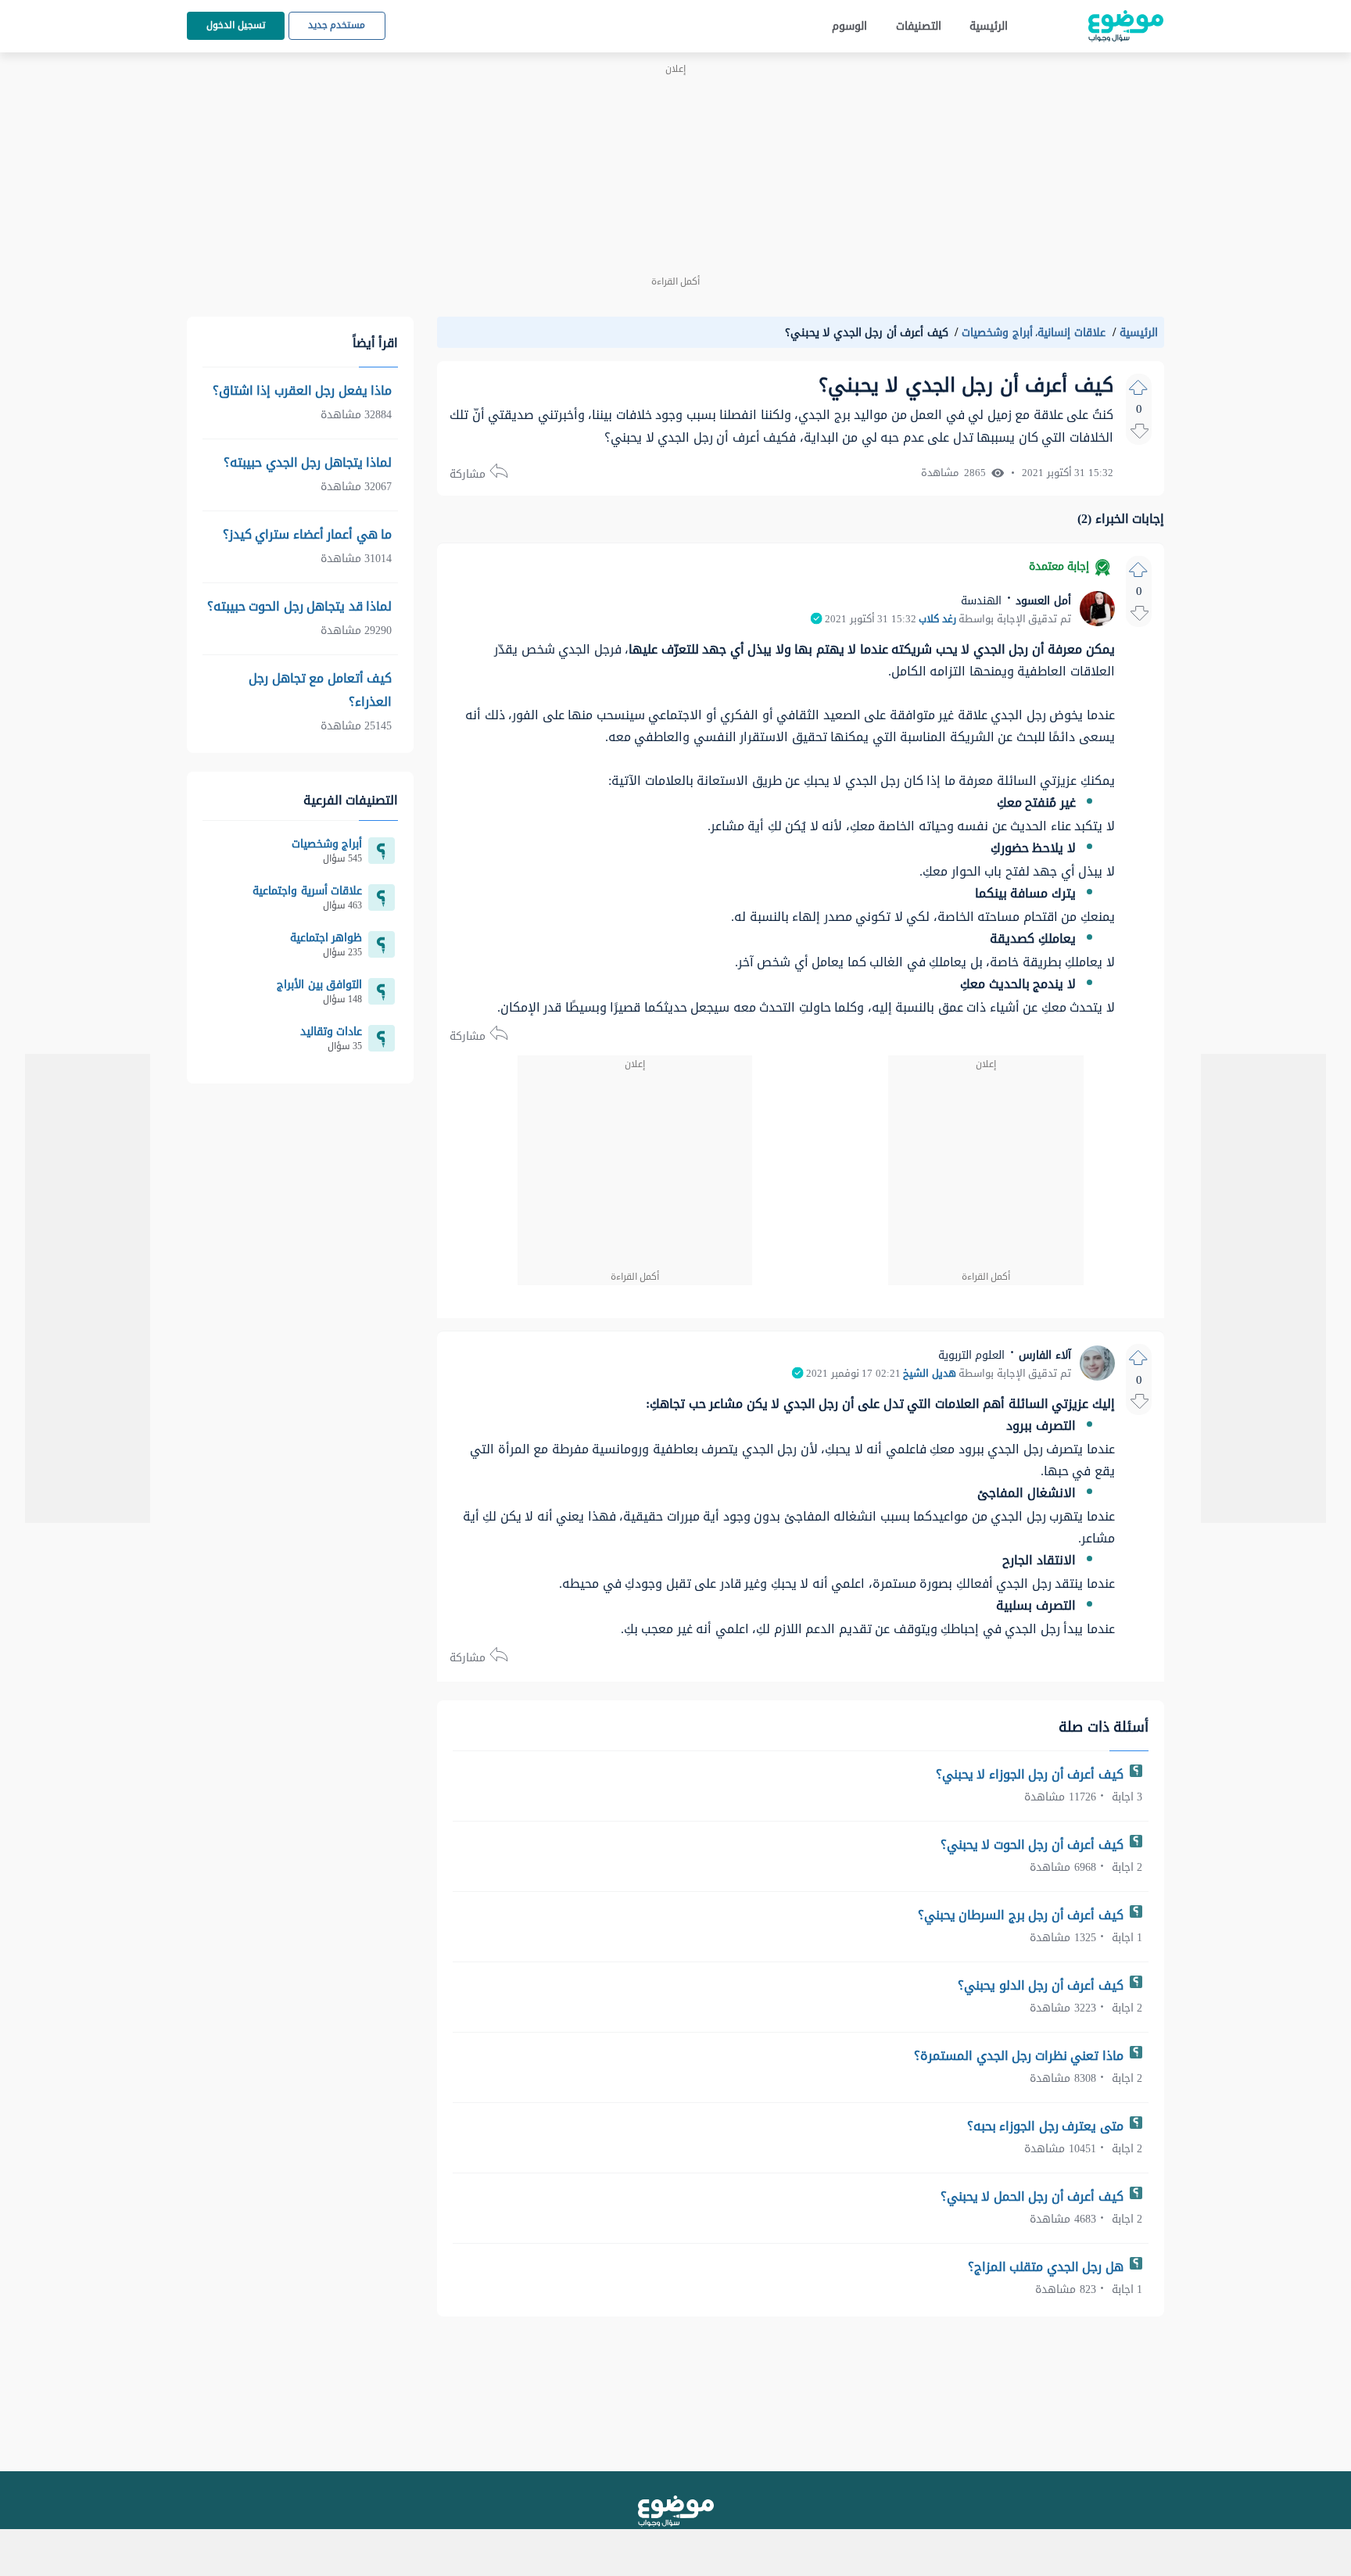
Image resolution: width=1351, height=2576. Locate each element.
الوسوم (849, 26)
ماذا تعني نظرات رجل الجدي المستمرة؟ (1020, 2056)
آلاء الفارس (1043, 1355)
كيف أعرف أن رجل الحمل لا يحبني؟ (1034, 2196)
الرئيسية (989, 26)
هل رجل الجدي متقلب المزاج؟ (1048, 2267)
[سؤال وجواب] (676, 2511)
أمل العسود (1042, 601)
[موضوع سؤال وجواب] (1126, 26)
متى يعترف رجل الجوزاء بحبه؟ (1047, 2126)
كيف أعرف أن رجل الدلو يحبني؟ (1042, 1985)
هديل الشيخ (930, 1374)
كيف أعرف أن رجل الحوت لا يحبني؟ (1034, 1845)
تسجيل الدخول (236, 25)
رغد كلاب (937, 619)
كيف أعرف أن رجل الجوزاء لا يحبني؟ (1032, 1774)
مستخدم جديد (337, 25)
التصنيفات (919, 26)
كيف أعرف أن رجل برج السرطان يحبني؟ (1023, 1915)
